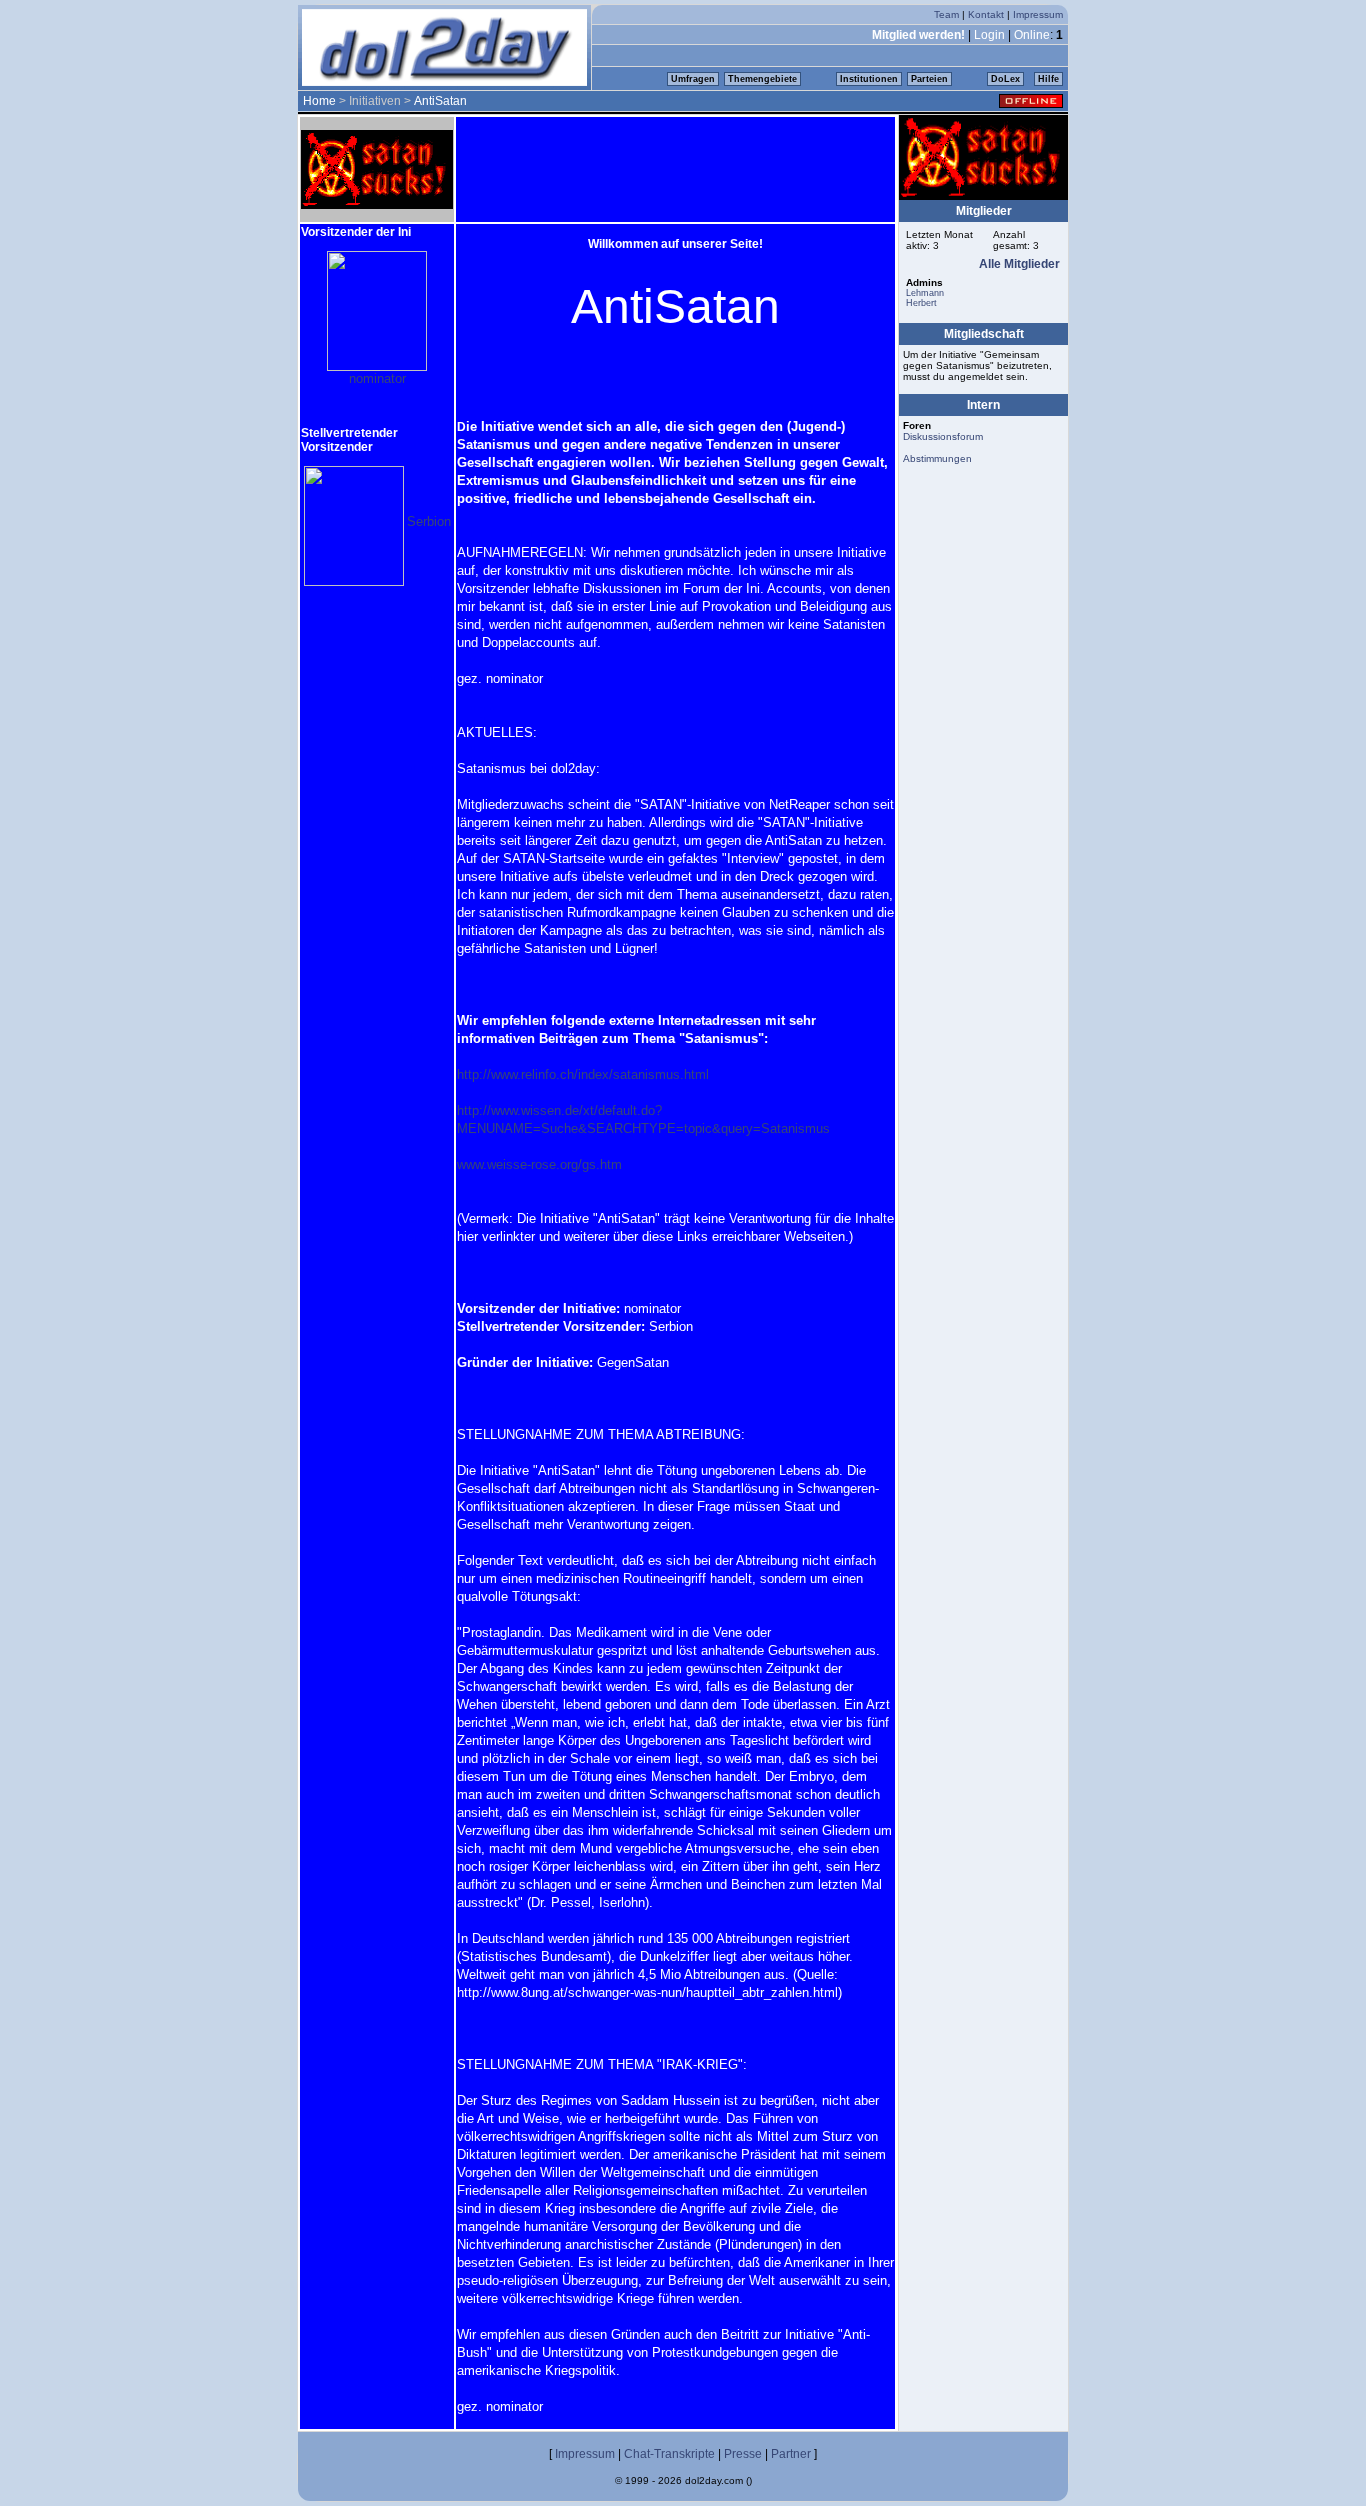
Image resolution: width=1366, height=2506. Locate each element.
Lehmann (925, 293)
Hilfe (1048, 79)
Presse (743, 2454)
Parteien (929, 79)
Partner (791, 2454)
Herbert (921, 303)
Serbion (429, 521)
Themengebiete (762, 79)
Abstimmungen (937, 458)
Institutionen (869, 79)
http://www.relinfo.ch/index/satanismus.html (583, 1074)
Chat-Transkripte (669, 2454)
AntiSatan (440, 101)
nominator (377, 378)
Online (1032, 35)
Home (319, 101)
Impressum (1038, 14)
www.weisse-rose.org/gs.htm (539, 1164)
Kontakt (986, 14)
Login (989, 35)
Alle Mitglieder (1019, 264)
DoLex (1005, 79)
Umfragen (693, 79)
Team (946, 14)
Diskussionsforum (943, 436)
